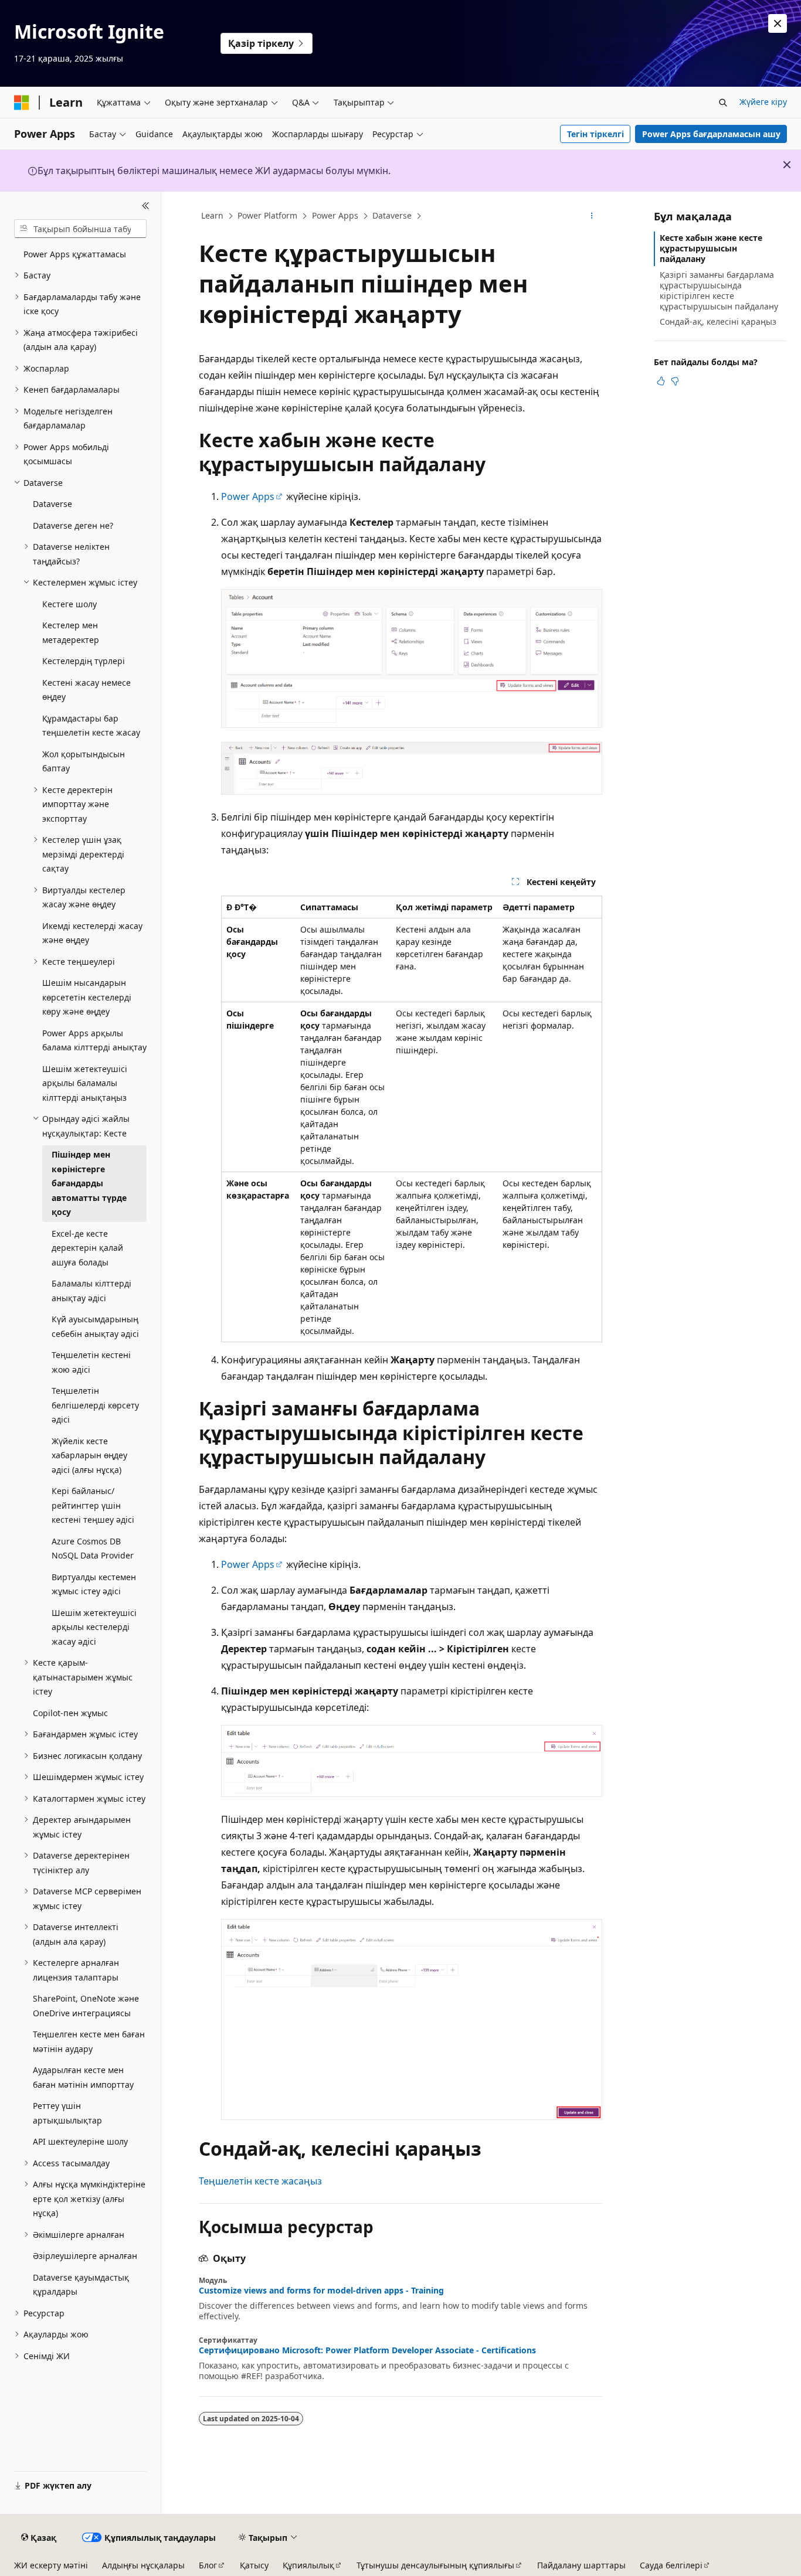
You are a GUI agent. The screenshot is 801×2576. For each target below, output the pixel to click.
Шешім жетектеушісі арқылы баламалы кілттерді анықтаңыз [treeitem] (85, 1083)
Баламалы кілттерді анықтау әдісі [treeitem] (91, 1291)
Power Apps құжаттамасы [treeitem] (75, 254)
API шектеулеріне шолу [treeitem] (80, 2141)
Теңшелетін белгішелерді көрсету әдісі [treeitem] (95, 1405)
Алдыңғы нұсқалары (143, 2565)
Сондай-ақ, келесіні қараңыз (718, 321)
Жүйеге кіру (763, 102)
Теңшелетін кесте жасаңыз (260, 2181)
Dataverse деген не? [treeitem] (73, 525)
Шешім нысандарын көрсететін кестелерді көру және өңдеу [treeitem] (87, 997)
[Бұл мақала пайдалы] (661, 381)
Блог (208, 2565)
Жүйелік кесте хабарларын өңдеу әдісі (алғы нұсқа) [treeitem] (89, 1455)
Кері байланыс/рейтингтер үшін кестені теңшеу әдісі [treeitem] (93, 1505)
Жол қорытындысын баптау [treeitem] (84, 761)
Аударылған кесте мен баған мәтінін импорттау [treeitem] (83, 2077)
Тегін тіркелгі (595, 134)
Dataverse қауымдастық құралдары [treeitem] (81, 2285)
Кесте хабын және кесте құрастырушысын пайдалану (711, 248)
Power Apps (335, 215)
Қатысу (254, 2565)
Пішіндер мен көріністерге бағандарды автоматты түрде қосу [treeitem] (89, 1183)
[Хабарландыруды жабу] (778, 23)
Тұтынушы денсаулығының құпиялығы (435, 2565)
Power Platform (267, 215)
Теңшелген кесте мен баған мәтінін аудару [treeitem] (89, 2041)
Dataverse (392, 215)
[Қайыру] (146, 206)
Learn (212, 215)
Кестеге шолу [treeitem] (69, 604)
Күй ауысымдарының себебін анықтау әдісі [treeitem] (95, 1326)
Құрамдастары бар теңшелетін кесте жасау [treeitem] (91, 726)
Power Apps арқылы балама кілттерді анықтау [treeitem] (94, 1040)
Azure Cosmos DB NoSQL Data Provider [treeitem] (93, 1549)
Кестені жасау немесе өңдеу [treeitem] (86, 690)
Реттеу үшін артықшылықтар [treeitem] (67, 2113)
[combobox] (80, 229)
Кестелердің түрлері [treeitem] (84, 661)
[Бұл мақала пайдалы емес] (675, 381)
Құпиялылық (308, 2565)
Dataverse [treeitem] (52, 504)
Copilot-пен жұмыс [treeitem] (70, 1713)
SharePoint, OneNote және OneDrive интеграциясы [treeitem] (86, 2006)
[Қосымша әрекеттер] (592, 216)
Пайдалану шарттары (581, 2565)
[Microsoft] (22, 103)
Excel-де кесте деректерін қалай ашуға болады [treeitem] (87, 1248)
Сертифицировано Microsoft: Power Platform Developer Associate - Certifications (367, 2350)
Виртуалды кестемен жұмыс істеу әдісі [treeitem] (94, 1584)
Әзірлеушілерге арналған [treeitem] (85, 2256)
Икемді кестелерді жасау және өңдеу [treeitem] (92, 933)
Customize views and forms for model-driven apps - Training (321, 2291)
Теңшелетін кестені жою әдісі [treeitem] (91, 1362)
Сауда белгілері (671, 2565)
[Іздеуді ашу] (723, 103)
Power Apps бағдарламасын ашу (711, 134)
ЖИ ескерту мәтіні (51, 2565)
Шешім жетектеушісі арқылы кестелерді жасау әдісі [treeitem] (94, 1627)
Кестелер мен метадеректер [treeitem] (71, 632)
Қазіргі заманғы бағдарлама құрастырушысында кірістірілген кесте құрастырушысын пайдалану (719, 291)
